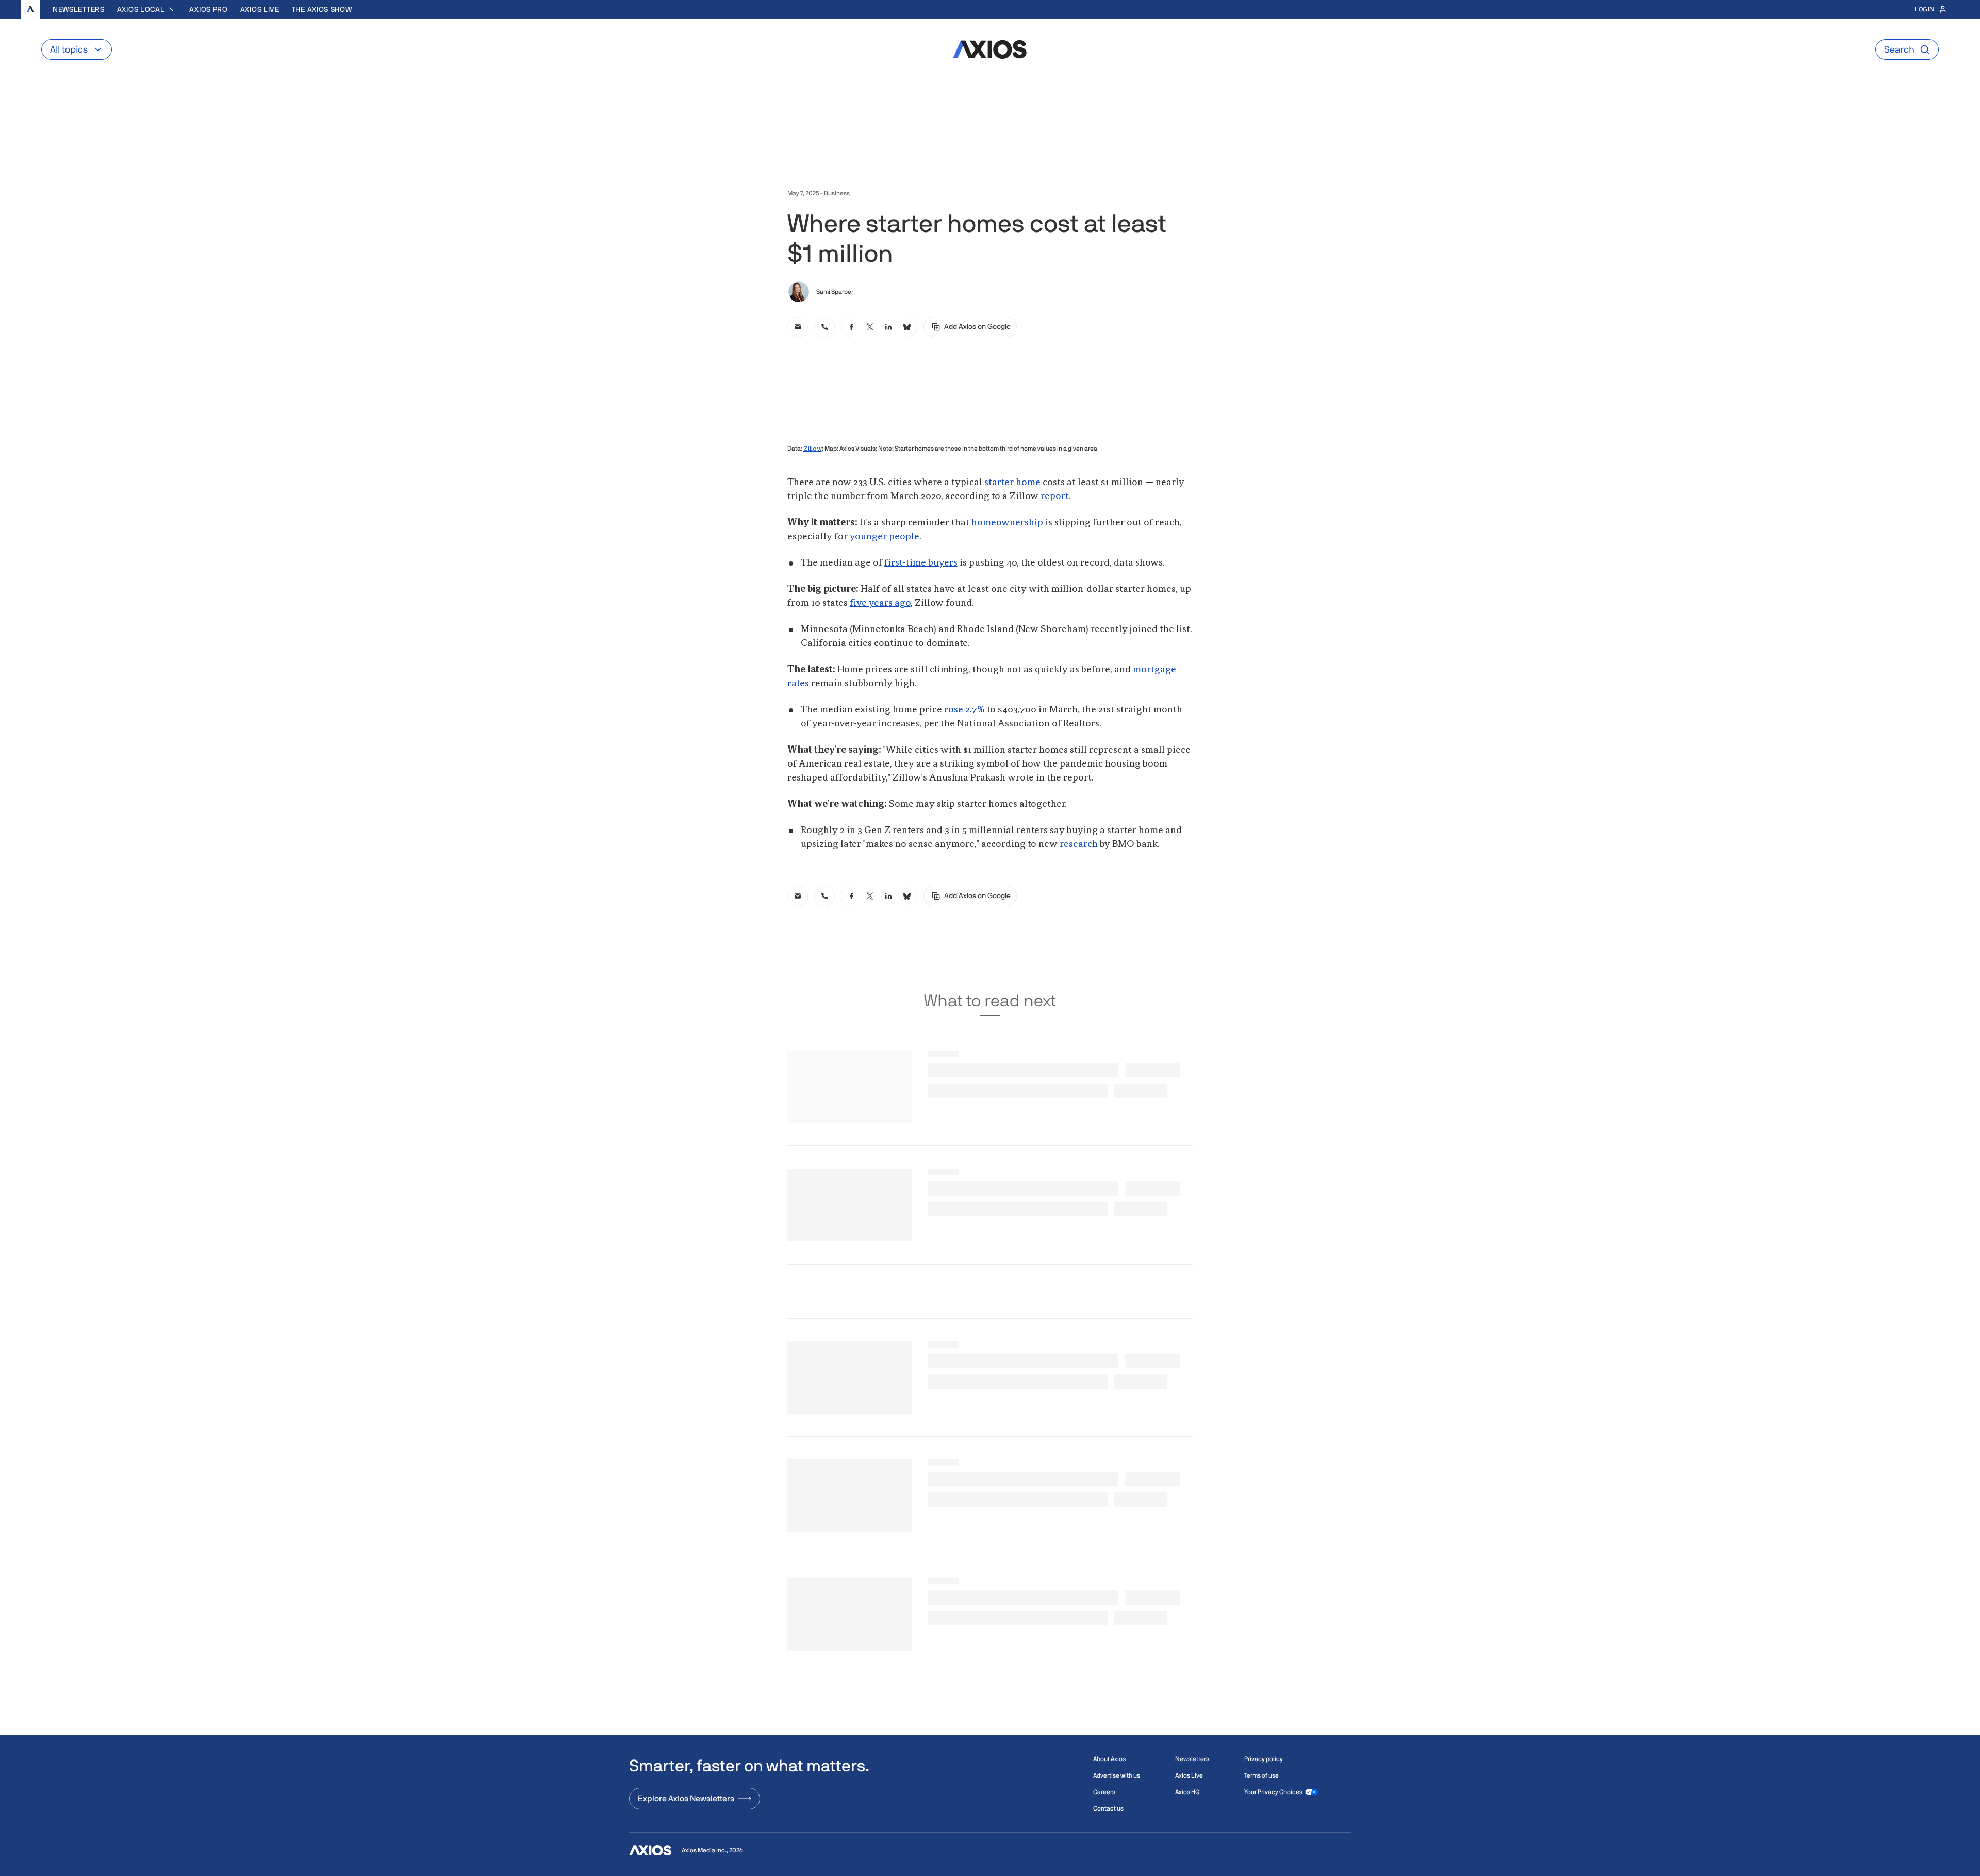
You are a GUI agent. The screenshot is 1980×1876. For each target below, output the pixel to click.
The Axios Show (322, 9)
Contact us (1108, 1808)
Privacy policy (1264, 1759)
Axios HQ (1187, 1792)
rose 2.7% (964, 710)
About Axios (1109, 1759)
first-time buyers (921, 563)
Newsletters (79, 9)
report (1055, 496)
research (1079, 844)
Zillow (813, 449)
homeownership (1007, 523)
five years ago (880, 603)
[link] (798, 327)
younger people (885, 537)
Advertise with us (1117, 1775)
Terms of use (1261, 1775)
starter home (1012, 483)
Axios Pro (208, 9)
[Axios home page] (30, 9)
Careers (1104, 1792)
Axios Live (260, 9)
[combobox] (147, 9)
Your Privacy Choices (1273, 1792)
